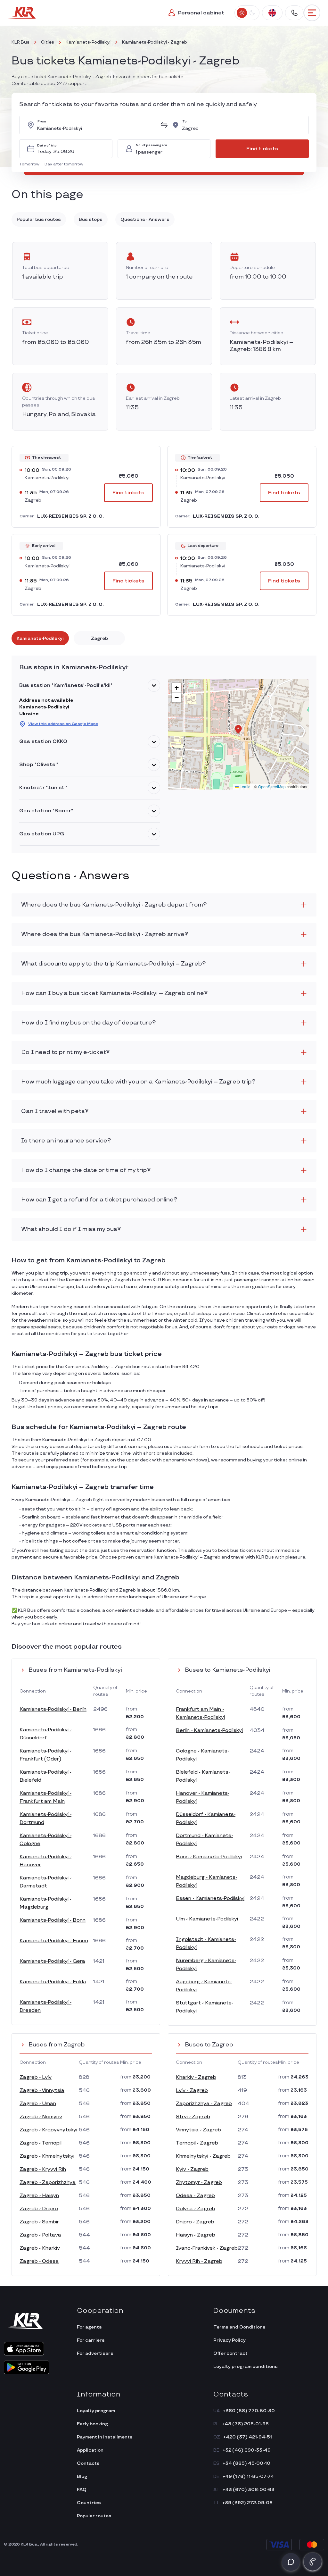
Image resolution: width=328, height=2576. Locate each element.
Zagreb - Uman (38, 2104)
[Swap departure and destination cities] (164, 125)
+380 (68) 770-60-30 (249, 2411)
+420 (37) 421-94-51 (248, 2437)
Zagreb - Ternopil (41, 2143)
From (42, 122)
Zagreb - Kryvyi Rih (43, 2169)
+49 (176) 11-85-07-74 (248, 2476)
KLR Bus (20, 42)
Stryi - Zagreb (193, 2117)
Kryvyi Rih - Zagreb (199, 2261)
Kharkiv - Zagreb (196, 2077)
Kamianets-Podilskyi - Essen (54, 1941)
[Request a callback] (313, 2562)
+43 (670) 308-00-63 (249, 2490)
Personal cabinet (201, 13)
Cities (48, 42)
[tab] (40, 638)
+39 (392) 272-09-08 (247, 2503)
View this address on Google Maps (63, 724)
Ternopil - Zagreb (197, 2143)
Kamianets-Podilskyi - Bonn (53, 1920)
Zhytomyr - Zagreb (199, 2183)
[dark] (252, 13)
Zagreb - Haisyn (39, 2196)
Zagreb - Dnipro (39, 2209)
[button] (31, 164)
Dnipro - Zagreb (195, 2222)
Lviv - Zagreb (192, 2091)
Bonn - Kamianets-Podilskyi (209, 1857)
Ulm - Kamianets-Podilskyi (207, 1919)
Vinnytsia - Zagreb (198, 2130)
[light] (242, 13)
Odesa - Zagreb (195, 2196)
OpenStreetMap (272, 786)
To (184, 122)
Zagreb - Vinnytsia (42, 2091)
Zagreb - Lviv (36, 2077)
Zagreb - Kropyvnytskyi (48, 2130)
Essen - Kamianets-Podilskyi (210, 1899)
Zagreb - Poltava (40, 2235)
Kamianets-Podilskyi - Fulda (53, 1982)
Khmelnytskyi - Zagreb (203, 2156)
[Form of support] (291, 2562)
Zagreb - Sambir (39, 2222)
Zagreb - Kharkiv (40, 2248)
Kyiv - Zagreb (192, 2169)
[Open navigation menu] (312, 13)
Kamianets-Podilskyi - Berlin (53, 1709)
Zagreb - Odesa (39, 2261)
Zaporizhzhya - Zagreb (204, 2104)
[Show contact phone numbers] (294, 13)
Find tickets (262, 149)
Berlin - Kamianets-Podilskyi (209, 1731)
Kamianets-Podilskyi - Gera (52, 1961)
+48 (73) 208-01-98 (245, 2424)
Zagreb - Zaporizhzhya (48, 2183)
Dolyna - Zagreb (196, 2209)
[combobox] (97, 125)
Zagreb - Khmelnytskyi (47, 2156)
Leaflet (245, 786)
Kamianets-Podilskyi (88, 42)
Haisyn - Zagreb (196, 2235)
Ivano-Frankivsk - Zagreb (207, 2248)
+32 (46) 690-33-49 (247, 2450)
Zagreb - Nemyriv (41, 2117)
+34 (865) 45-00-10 (246, 2463)
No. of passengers (152, 145)
